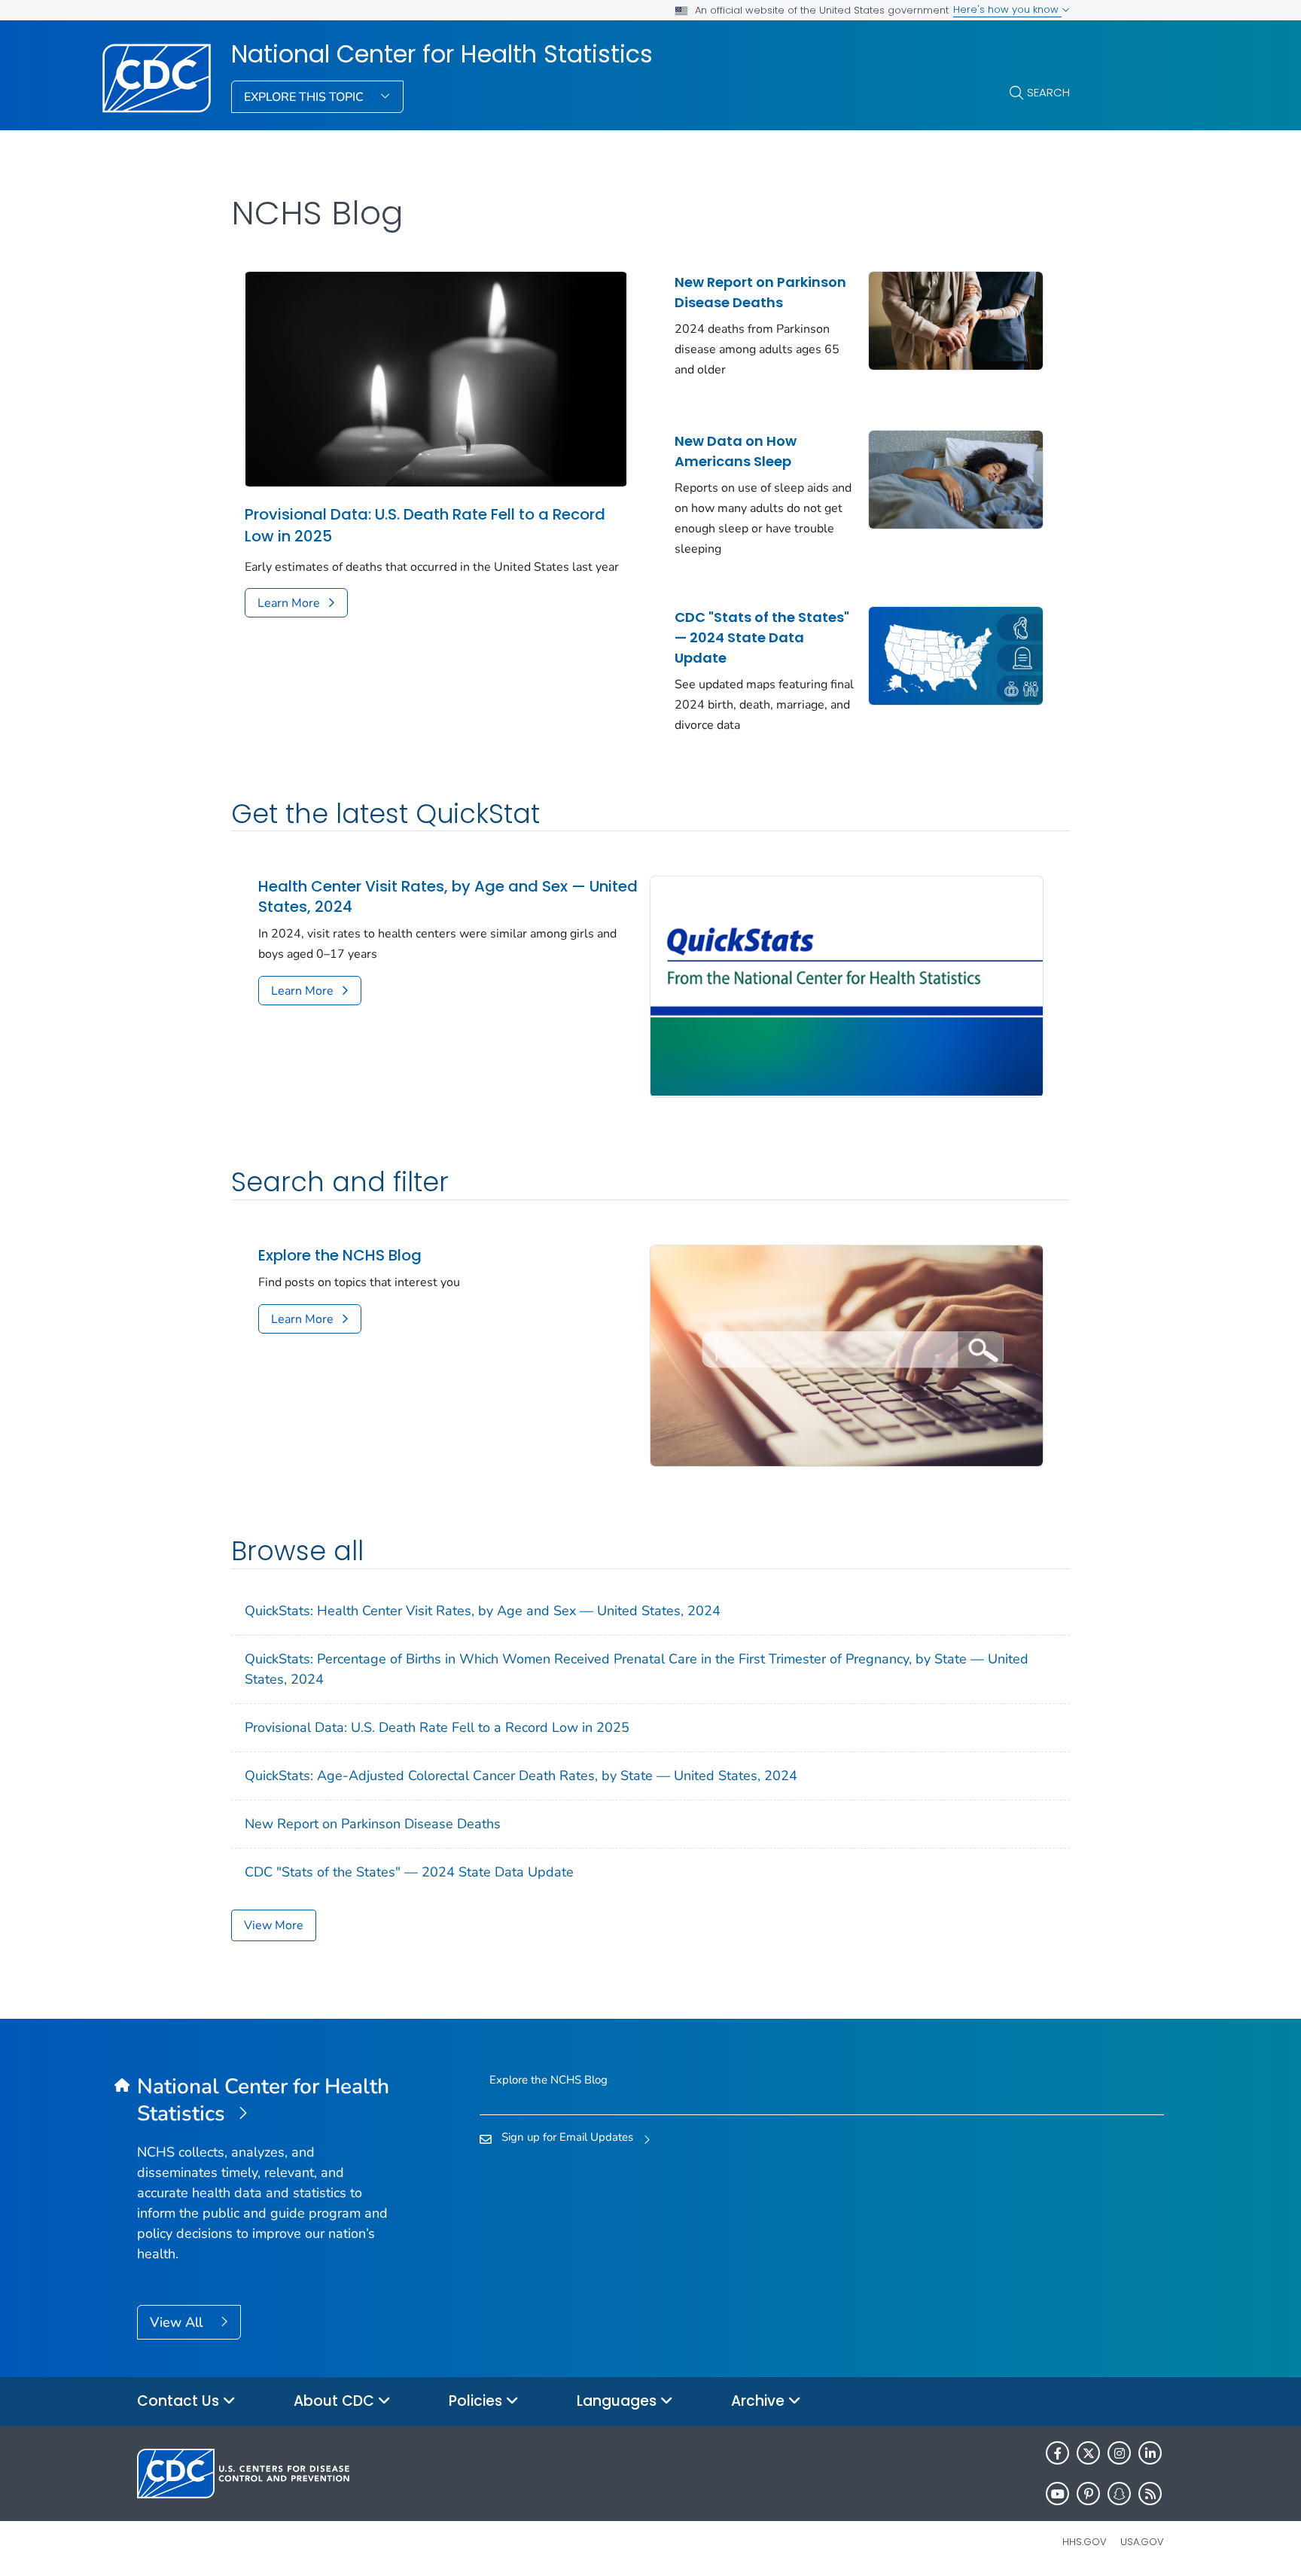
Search (1048, 92)
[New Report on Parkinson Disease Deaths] (956, 319)
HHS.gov (1085, 2542)
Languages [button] (619, 2401)
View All (178, 2322)
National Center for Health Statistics (442, 54)
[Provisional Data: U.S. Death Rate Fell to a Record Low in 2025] (436, 378)
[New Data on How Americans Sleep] (956, 478)
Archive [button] (760, 2401)
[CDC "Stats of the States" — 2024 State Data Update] (956, 654)
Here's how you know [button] (1007, 9)
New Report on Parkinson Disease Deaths (760, 292)
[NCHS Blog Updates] (847, 1355)
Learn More (289, 603)
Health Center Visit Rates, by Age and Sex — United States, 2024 (448, 897)
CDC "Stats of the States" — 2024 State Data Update (762, 637)
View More (274, 1925)
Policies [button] (477, 2401)
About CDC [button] (336, 2401)
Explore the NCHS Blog (340, 1256)
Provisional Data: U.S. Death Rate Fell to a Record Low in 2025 (425, 525)
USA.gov (1142, 2542)
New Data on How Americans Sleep (736, 451)
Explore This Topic (305, 97)
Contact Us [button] (180, 2401)
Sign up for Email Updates (567, 2137)
